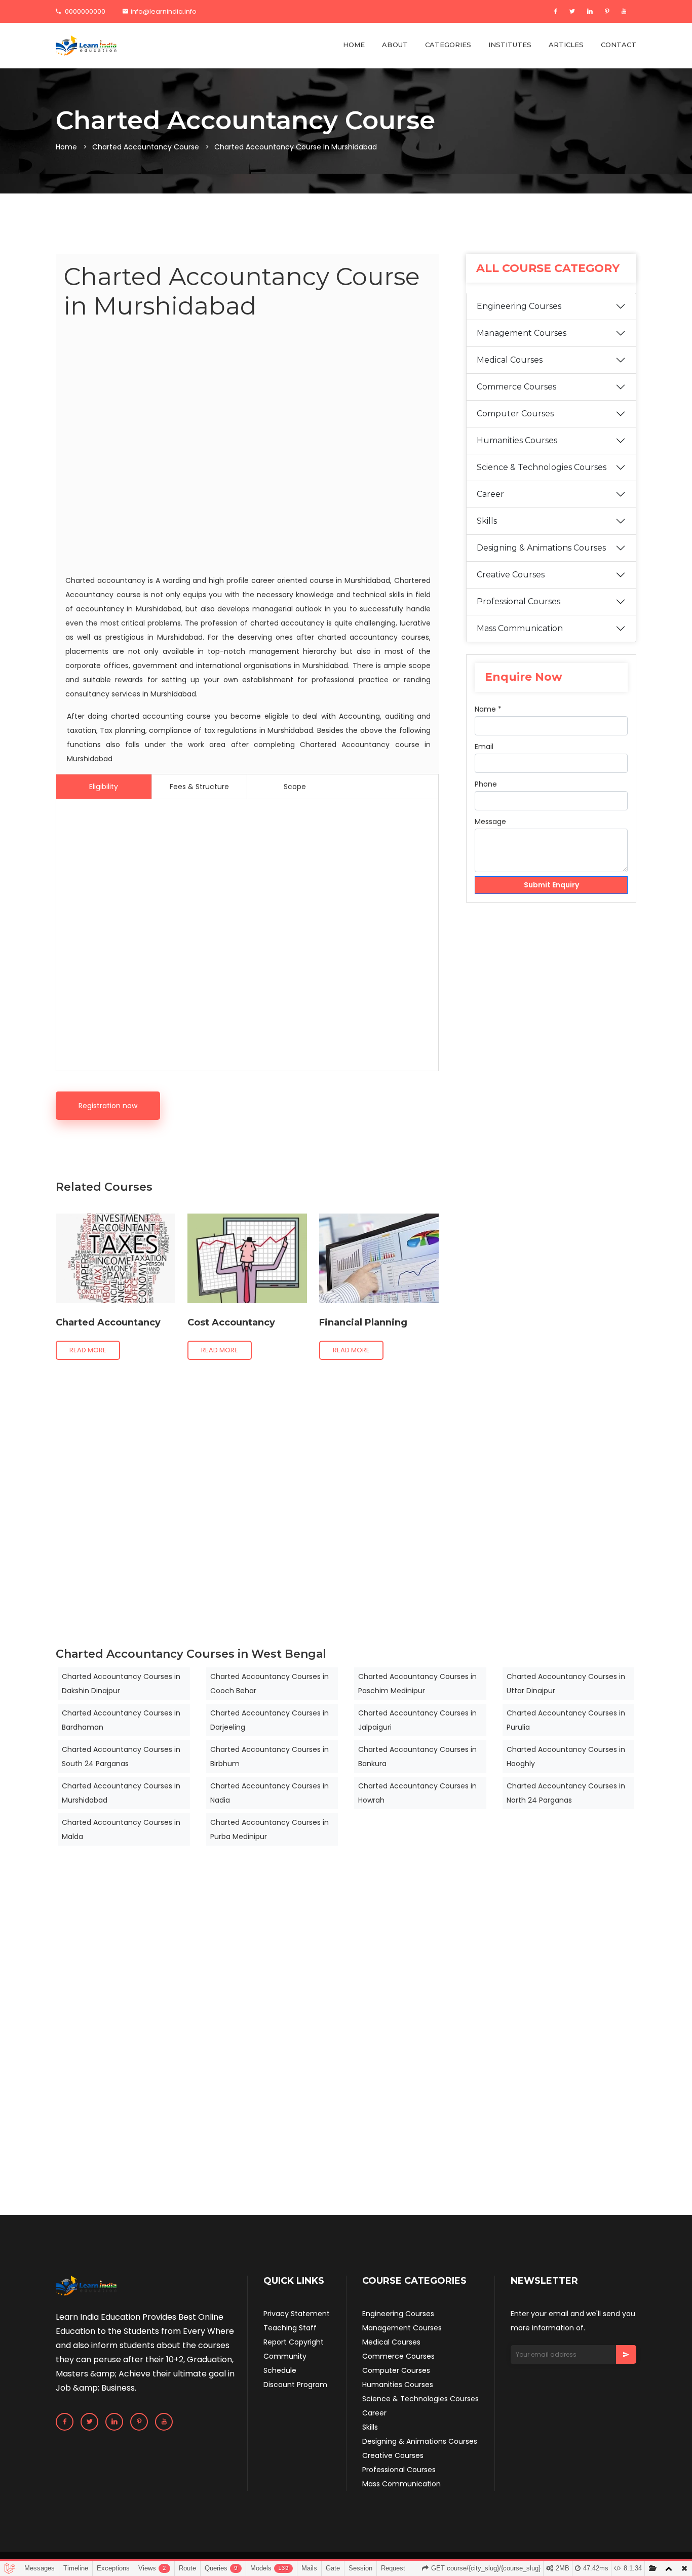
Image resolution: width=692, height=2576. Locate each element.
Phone (486, 784)
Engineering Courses (519, 306)
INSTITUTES (510, 45)
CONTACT (619, 45)
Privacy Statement (297, 2314)
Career (490, 494)
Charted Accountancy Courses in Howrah (417, 1793)
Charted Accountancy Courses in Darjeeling (270, 1720)
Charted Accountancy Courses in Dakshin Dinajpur (121, 1684)
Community (285, 2356)
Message (490, 822)
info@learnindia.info (164, 11)
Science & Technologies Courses (542, 467)
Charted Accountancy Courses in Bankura (417, 1757)
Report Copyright (294, 2342)
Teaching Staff (290, 2328)
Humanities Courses (517, 440)
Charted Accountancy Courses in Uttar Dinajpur (566, 1684)
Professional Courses (518, 601)
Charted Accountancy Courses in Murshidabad (121, 1793)
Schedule (280, 2370)
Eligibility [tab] (104, 787)
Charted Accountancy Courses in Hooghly (566, 1757)
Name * (488, 709)
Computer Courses (515, 414)
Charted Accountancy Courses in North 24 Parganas (566, 1793)
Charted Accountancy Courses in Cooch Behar (270, 1684)
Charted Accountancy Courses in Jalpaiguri (417, 1720)
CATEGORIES (448, 45)
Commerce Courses (516, 387)
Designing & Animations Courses (541, 548)
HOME (354, 45)
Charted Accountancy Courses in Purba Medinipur (270, 1829)
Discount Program (295, 2385)
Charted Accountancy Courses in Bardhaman (121, 1720)
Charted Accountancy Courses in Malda (121, 1829)
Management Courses (522, 333)
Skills (487, 521)
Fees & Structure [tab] (199, 787)
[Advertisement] (247, 449)
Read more (88, 1350)
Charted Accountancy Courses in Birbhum (270, 1757)
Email (484, 747)
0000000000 (84, 11)
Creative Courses (511, 575)
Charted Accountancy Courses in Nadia (270, 1793)
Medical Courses (510, 360)
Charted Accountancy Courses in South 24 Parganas (121, 1757)
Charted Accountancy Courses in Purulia (566, 1720)
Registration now (108, 1106)
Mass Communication (520, 628)
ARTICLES (566, 45)
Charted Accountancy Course (146, 147)
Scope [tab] (295, 787)
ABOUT (395, 45)
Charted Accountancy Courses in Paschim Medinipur (417, 1684)
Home (66, 147)
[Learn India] (86, 46)
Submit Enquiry (551, 885)
